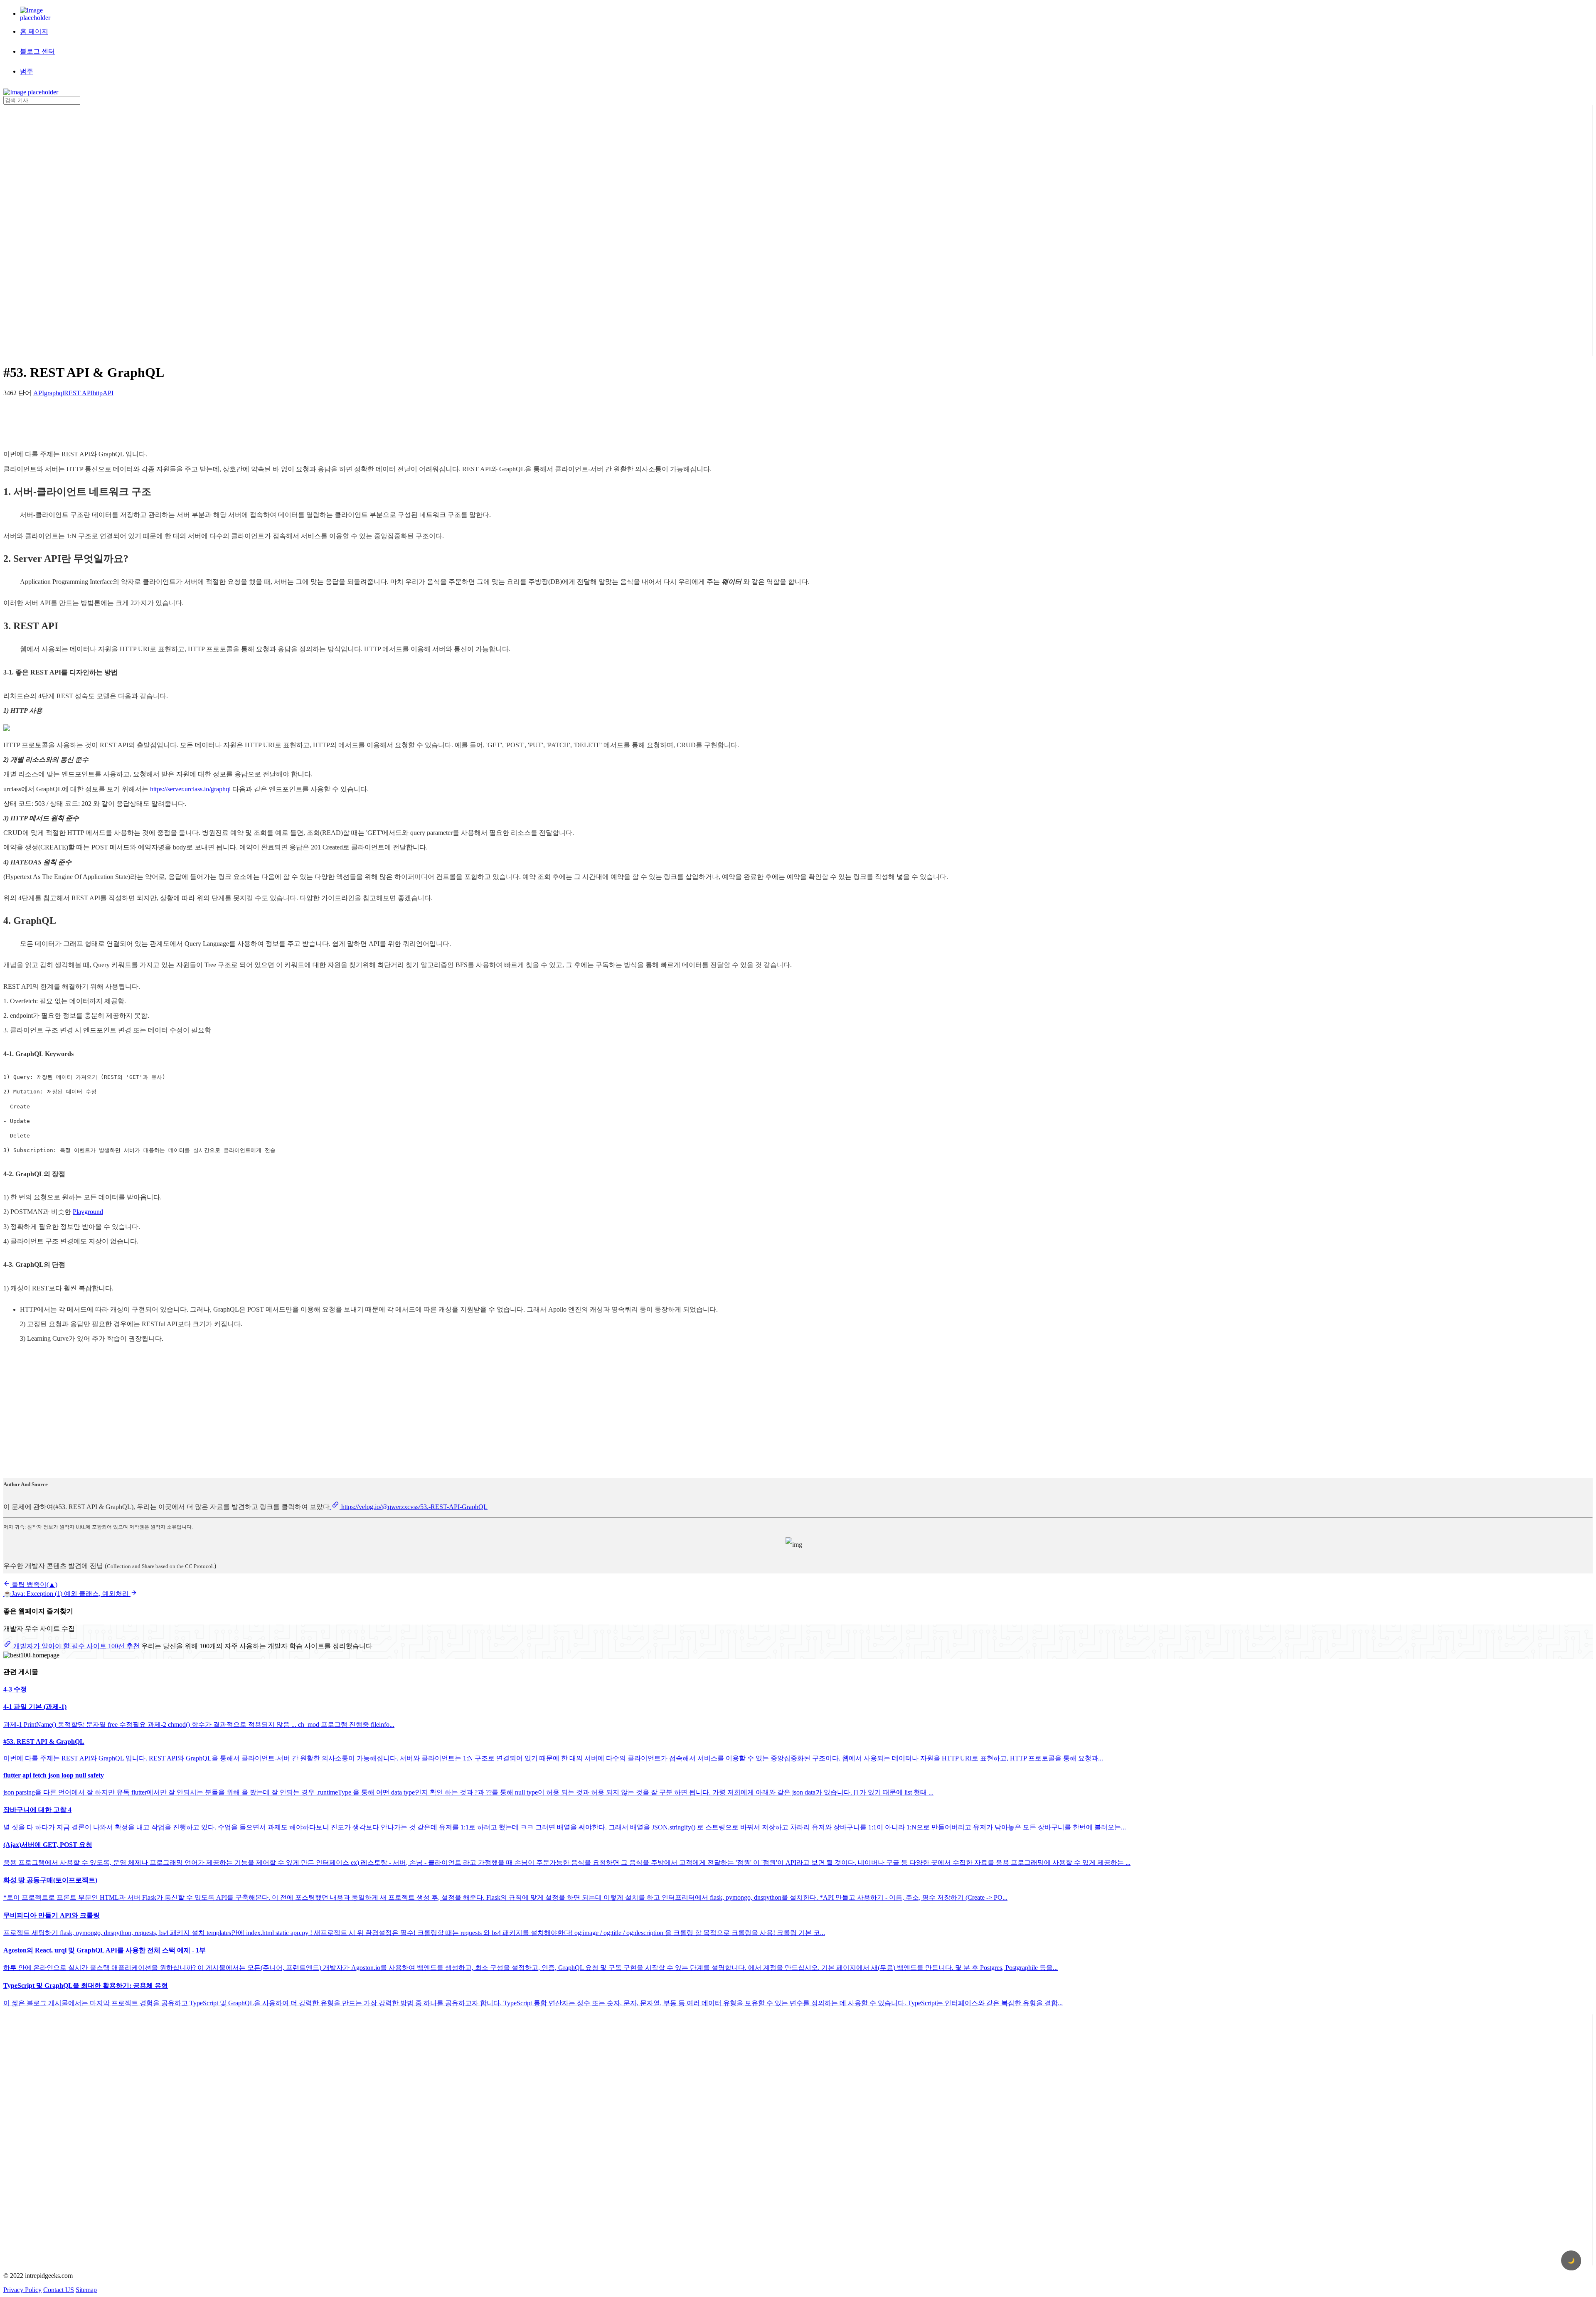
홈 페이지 (34, 31)
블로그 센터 (37, 51)
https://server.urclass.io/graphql (190, 789)
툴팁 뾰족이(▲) (34, 1584)
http (98, 393)
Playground (88, 1212)
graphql (54, 393)
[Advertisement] (37, 229)
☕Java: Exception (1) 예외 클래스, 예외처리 (67, 1594)
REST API (78, 393)
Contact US (59, 2290)
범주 (27, 71)
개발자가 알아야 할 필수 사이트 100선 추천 (76, 1646)
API (39, 393)
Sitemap (86, 2290)
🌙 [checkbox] (1571, 2261)
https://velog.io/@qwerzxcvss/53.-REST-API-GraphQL (414, 1507)
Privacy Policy (22, 2290)
